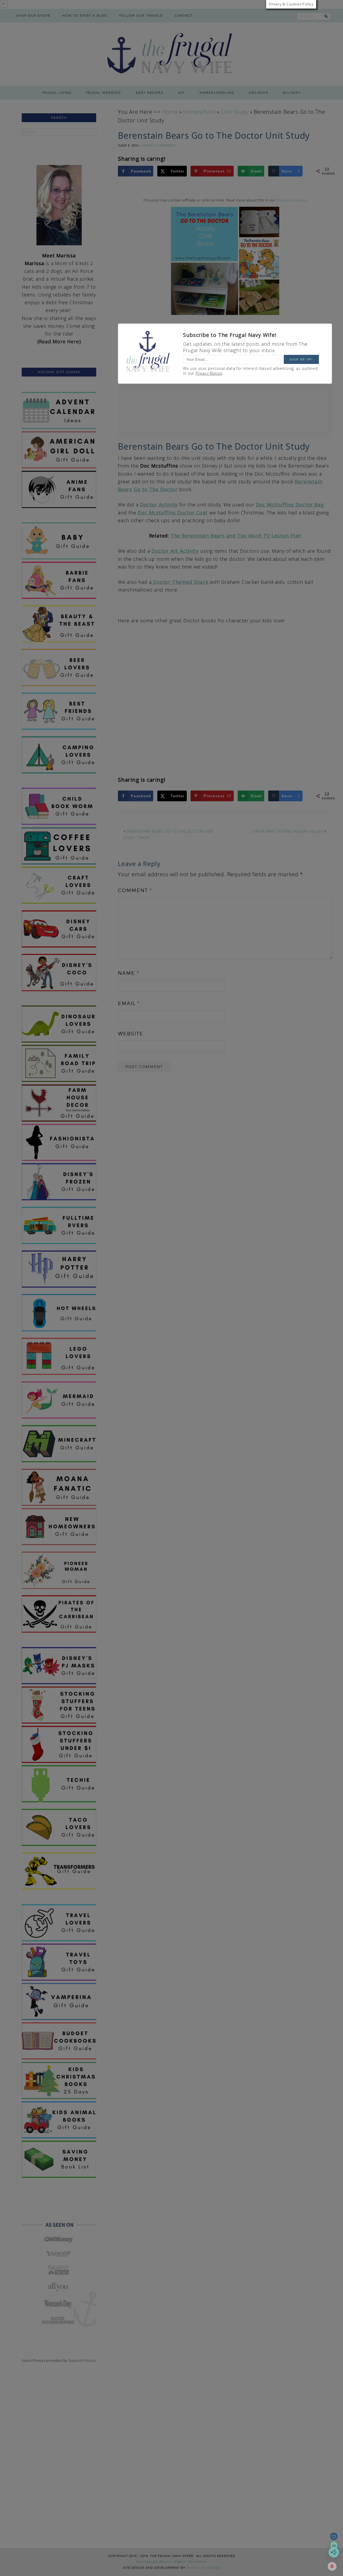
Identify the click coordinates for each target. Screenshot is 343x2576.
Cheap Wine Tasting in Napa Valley (287, 831)
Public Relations (191, 2562)
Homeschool (199, 112)
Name (128, 973)
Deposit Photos (82, 2360)
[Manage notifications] (332, 2566)
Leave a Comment (159, 145)
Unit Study (235, 112)
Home (170, 112)
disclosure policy (291, 200)
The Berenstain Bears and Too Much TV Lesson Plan (236, 536)
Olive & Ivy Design (203, 2568)
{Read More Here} (59, 341)
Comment (135, 890)
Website (131, 1034)
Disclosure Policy (154, 2562)
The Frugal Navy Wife (172, 54)
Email (129, 1003)
